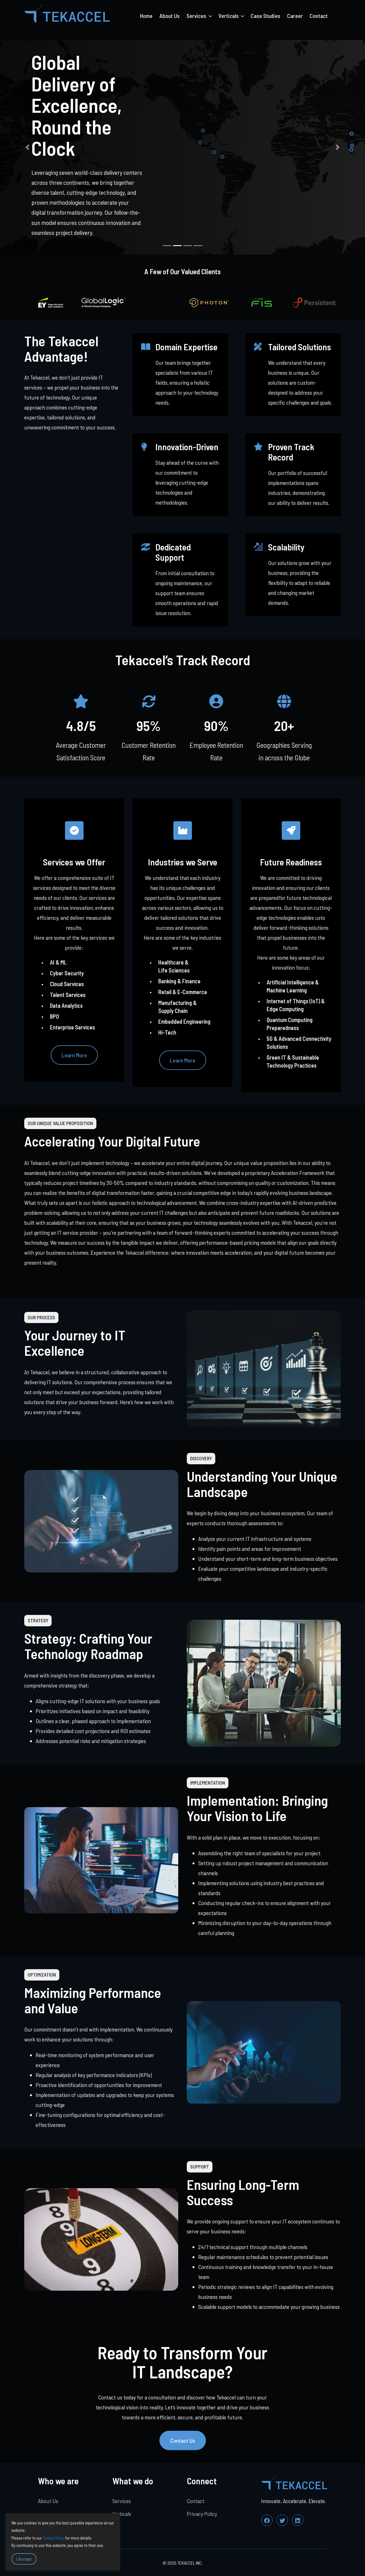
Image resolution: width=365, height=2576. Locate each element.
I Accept (24, 2559)
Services (122, 2501)
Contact (319, 16)
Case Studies (265, 16)
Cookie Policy (53, 2538)
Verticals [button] (229, 16)
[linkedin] (298, 2520)
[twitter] (282, 2520)
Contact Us (183, 2440)
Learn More (74, 1055)
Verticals (122, 2514)
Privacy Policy (202, 2514)
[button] (27, 147)
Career (295, 16)
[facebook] (267, 2520)
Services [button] (197, 16)
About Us (170, 16)
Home (146, 16)
